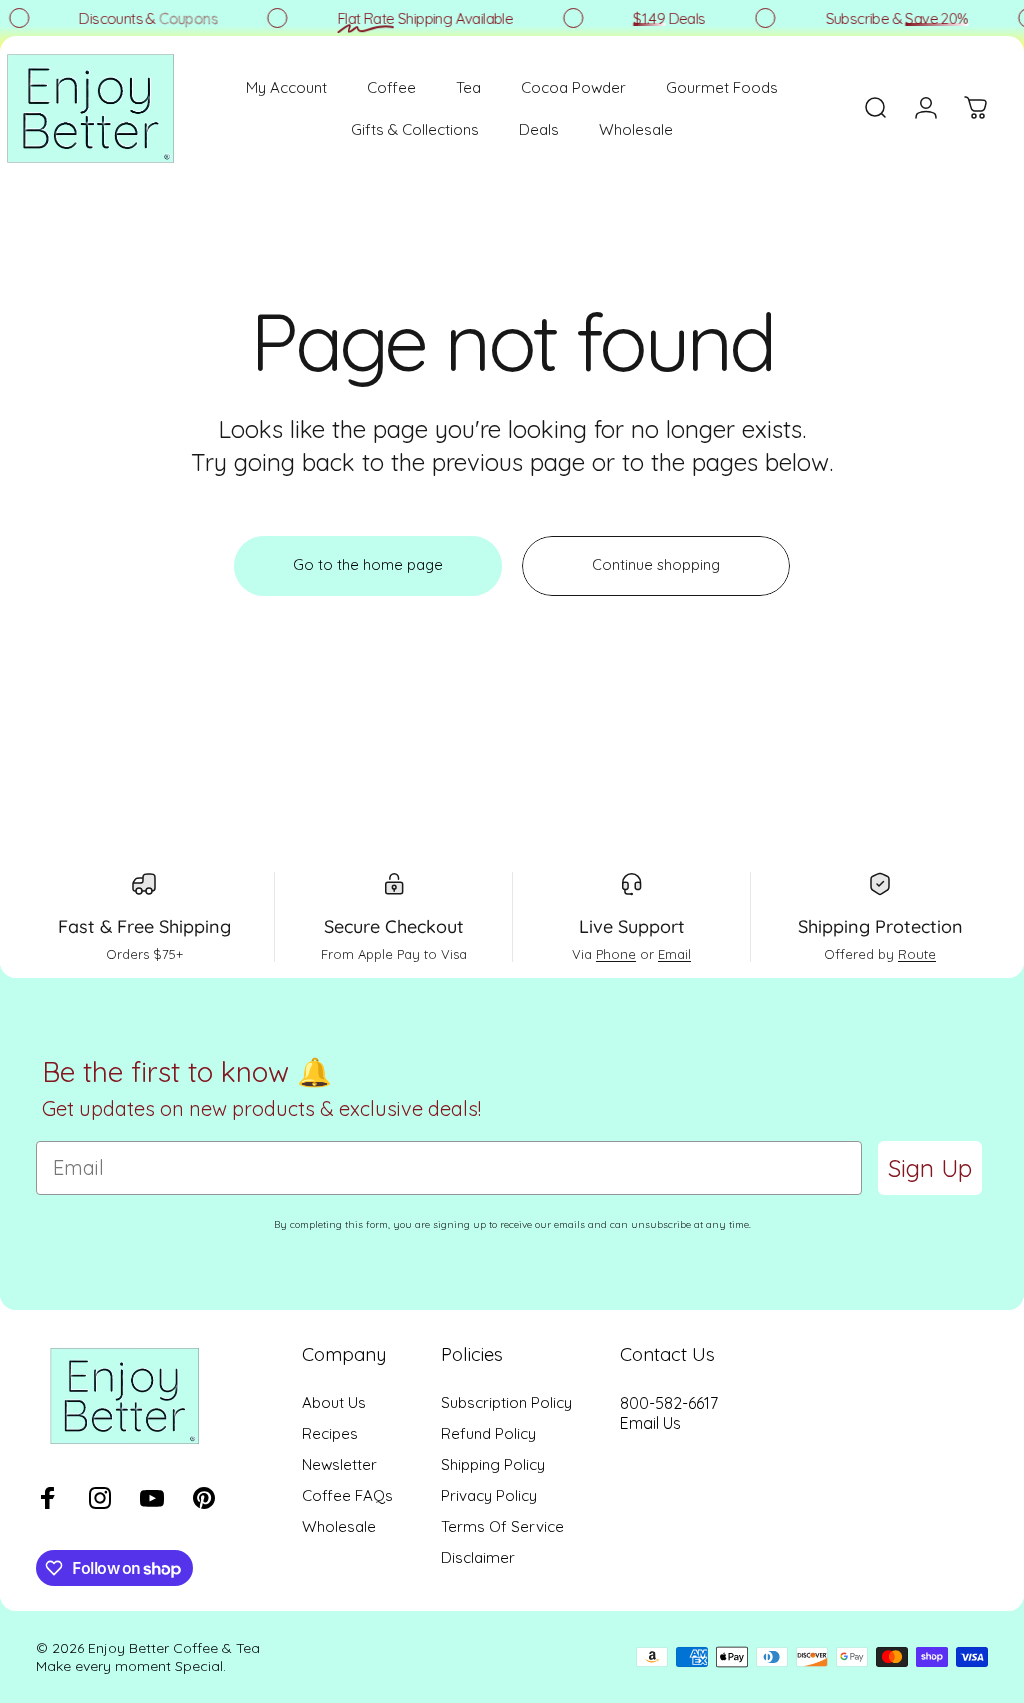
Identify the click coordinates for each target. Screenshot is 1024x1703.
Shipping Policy (493, 1464)
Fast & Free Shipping (144, 926)
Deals (663, 18)
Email (674, 954)
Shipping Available (419, 18)
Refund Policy (488, 1433)
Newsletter (339, 1464)
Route (917, 954)
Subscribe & (890, 18)
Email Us (650, 1423)
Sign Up (930, 1168)
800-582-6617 (669, 1403)
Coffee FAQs (347, 1495)
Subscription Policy (506, 1402)
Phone (616, 954)
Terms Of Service (502, 1526)
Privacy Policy (489, 1495)
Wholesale (339, 1526)
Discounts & (142, 18)
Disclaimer (478, 1557)
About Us (334, 1402)
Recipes (330, 1433)
